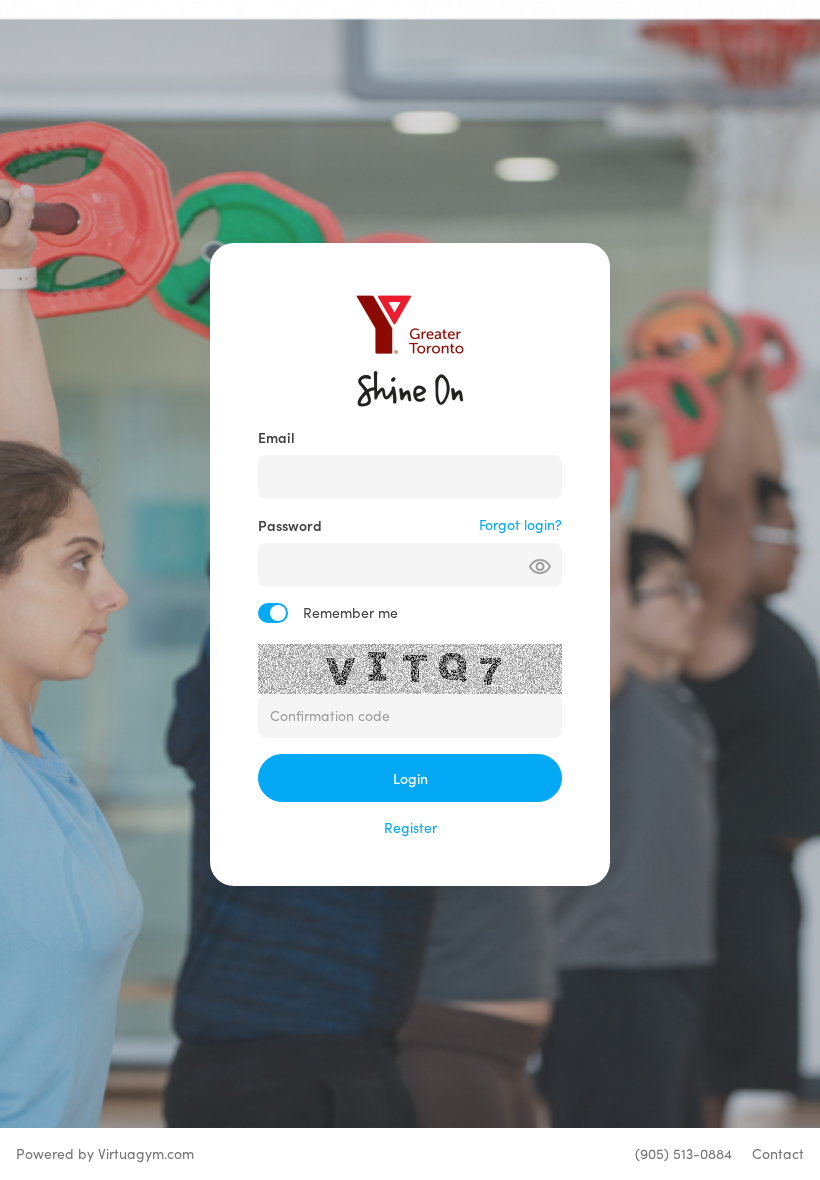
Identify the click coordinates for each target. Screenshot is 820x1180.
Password (290, 525)
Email (276, 437)
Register (410, 827)
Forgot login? (520, 524)
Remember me (350, 612)
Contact (778, 1153)
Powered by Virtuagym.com (105, 1153)
